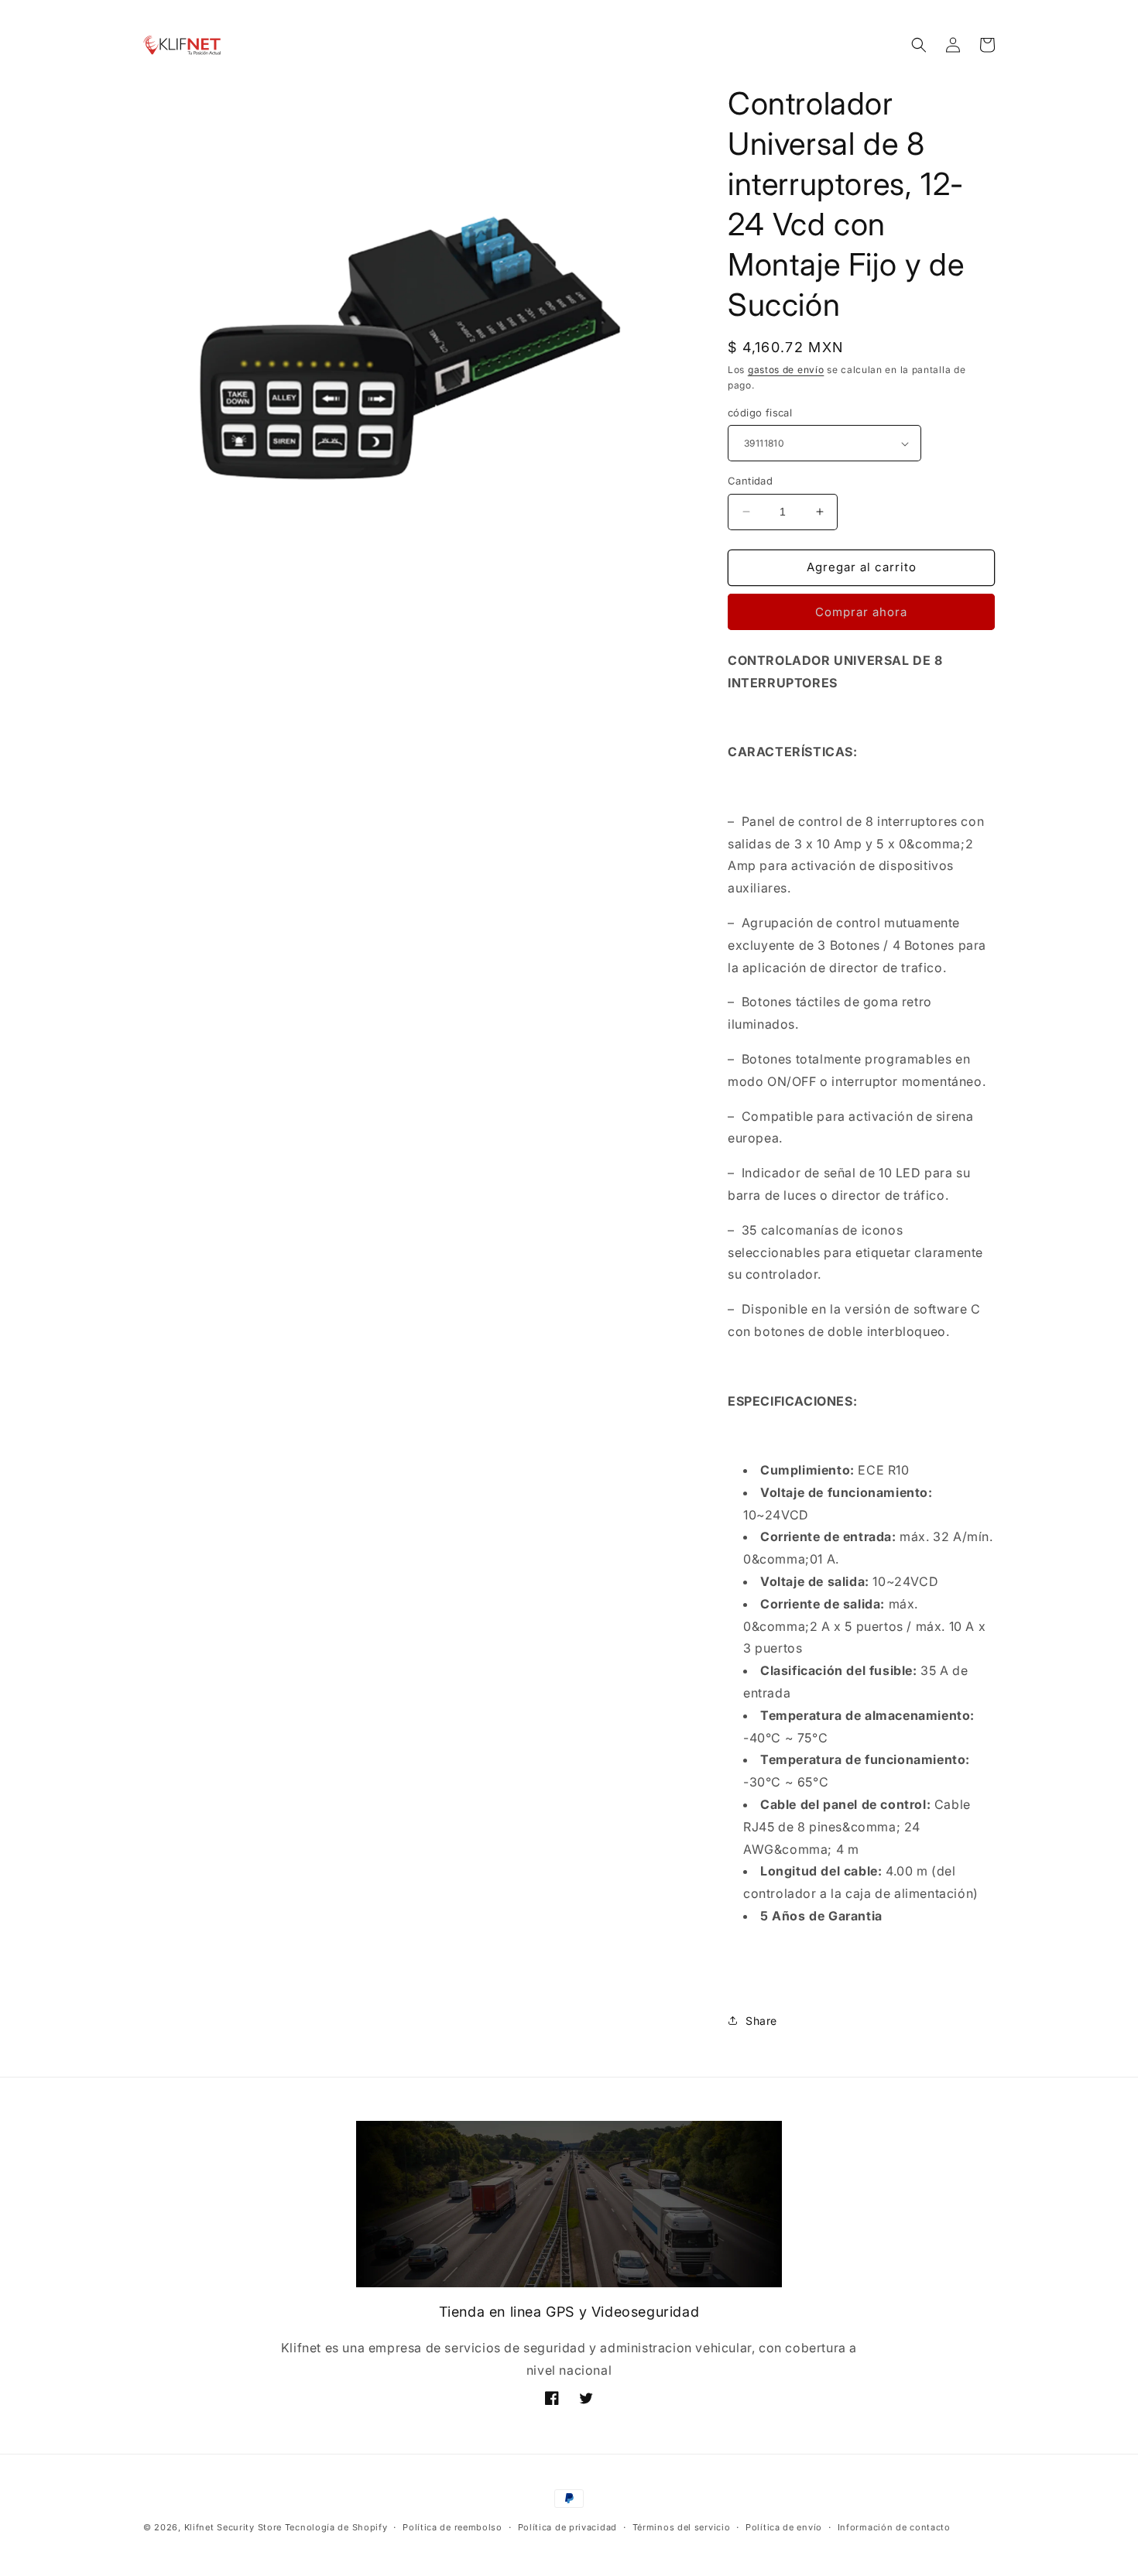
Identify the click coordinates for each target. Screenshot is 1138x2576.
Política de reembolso (452, 2527)
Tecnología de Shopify (336, 2527)
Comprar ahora (861, 612)
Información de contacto (894, 2527)
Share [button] (761, 2021)
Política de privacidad (567, 2527)
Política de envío (784, 2527)
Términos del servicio (682, 2527)
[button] (919, 45)
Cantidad (750, 481)
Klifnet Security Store (233, 2527)
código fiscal (760, 413)
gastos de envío (786, 370)
